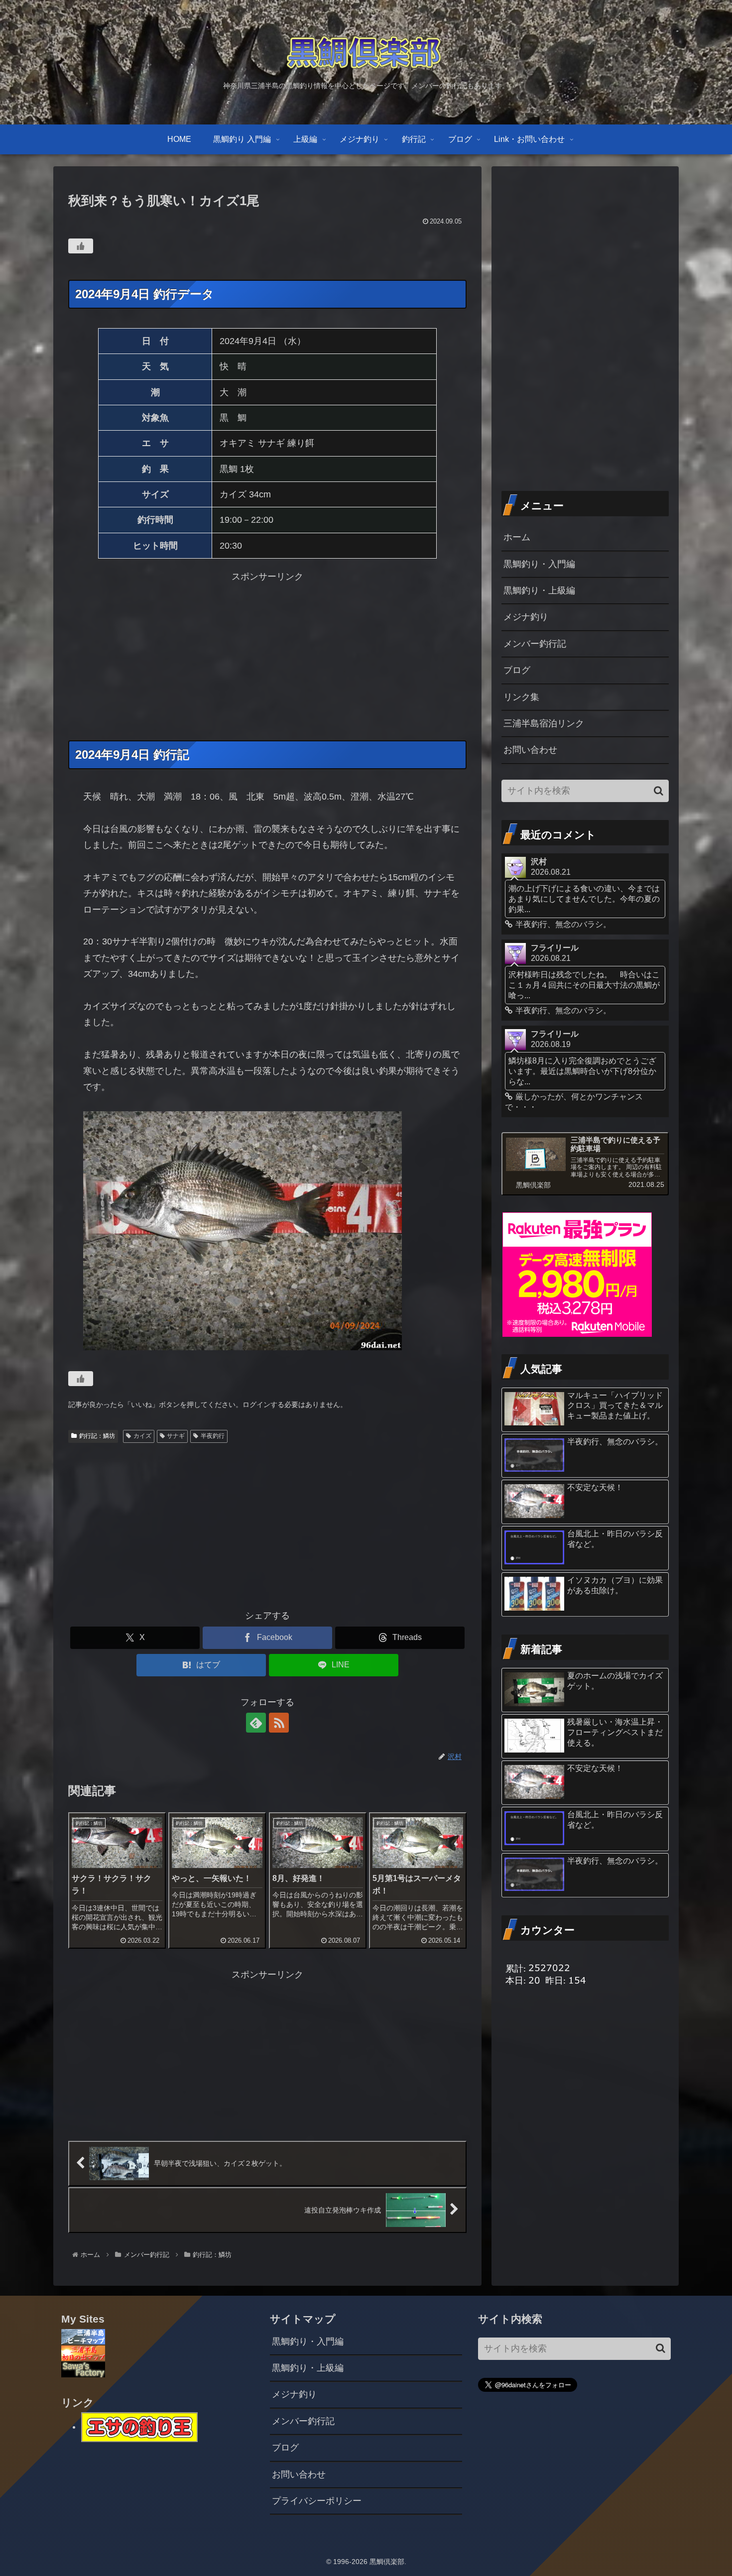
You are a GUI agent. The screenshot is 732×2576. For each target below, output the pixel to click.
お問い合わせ (530, 750)
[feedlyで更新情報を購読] (256, 1723)
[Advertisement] (267, 655)
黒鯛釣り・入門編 (539, 564)
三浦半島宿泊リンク (544, 723)
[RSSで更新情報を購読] (279, 1723)
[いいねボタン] (81, 246)
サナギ (176, 1436)
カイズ (142, 1436)
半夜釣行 (213, 1436)
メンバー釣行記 (535, 644)
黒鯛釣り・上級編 (539, 590)
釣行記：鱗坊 (97, 1436)
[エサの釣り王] (139, 2427)
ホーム (517, 537)
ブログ (517, 670)
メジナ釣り (526, 617)
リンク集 (521, 697)
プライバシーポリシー (317, 2501)
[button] (659, 791)
